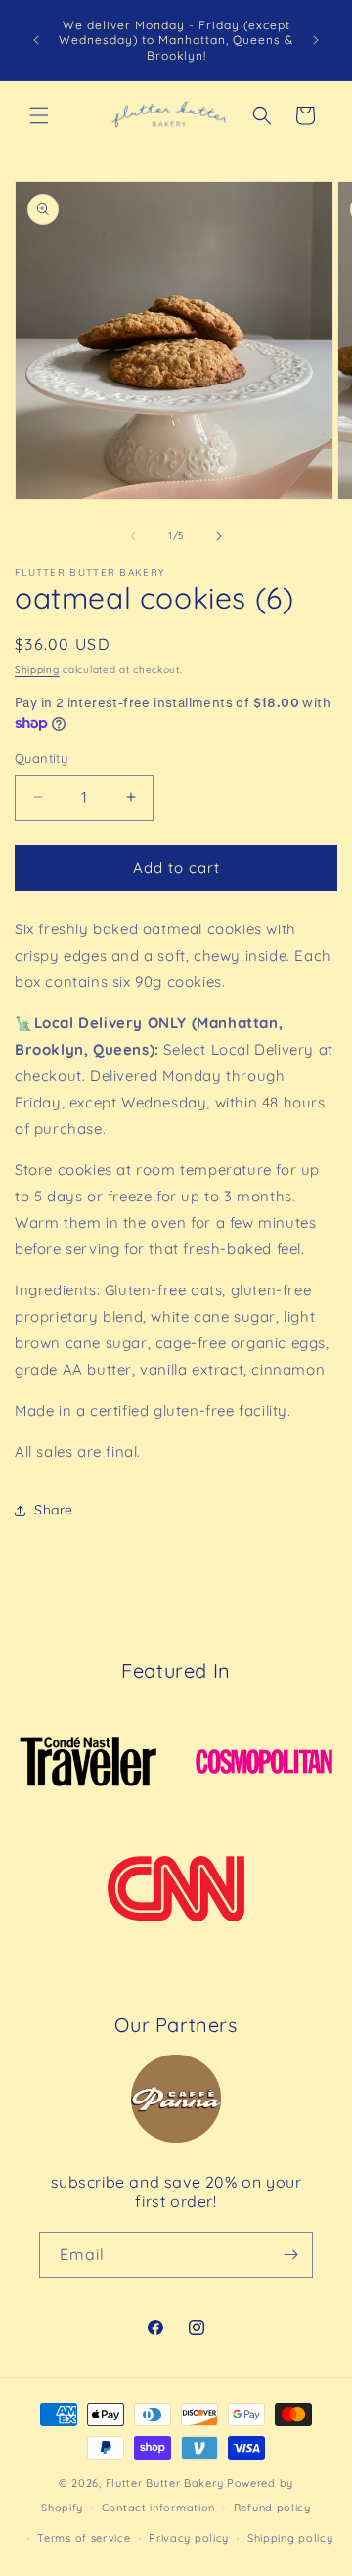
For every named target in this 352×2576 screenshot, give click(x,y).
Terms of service (84, 2538)
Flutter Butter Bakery (165, 2483)
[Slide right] (219, 536)
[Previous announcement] (36, 40)
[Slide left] (133, 536)
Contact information (158, 2508)
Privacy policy (189, 2538)
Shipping (37, 670)
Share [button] (54, 1510)
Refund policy (272, 2508)
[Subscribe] (290, 2255)
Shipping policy (290, 2538)
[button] (39, 115)
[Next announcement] (316, 40)
